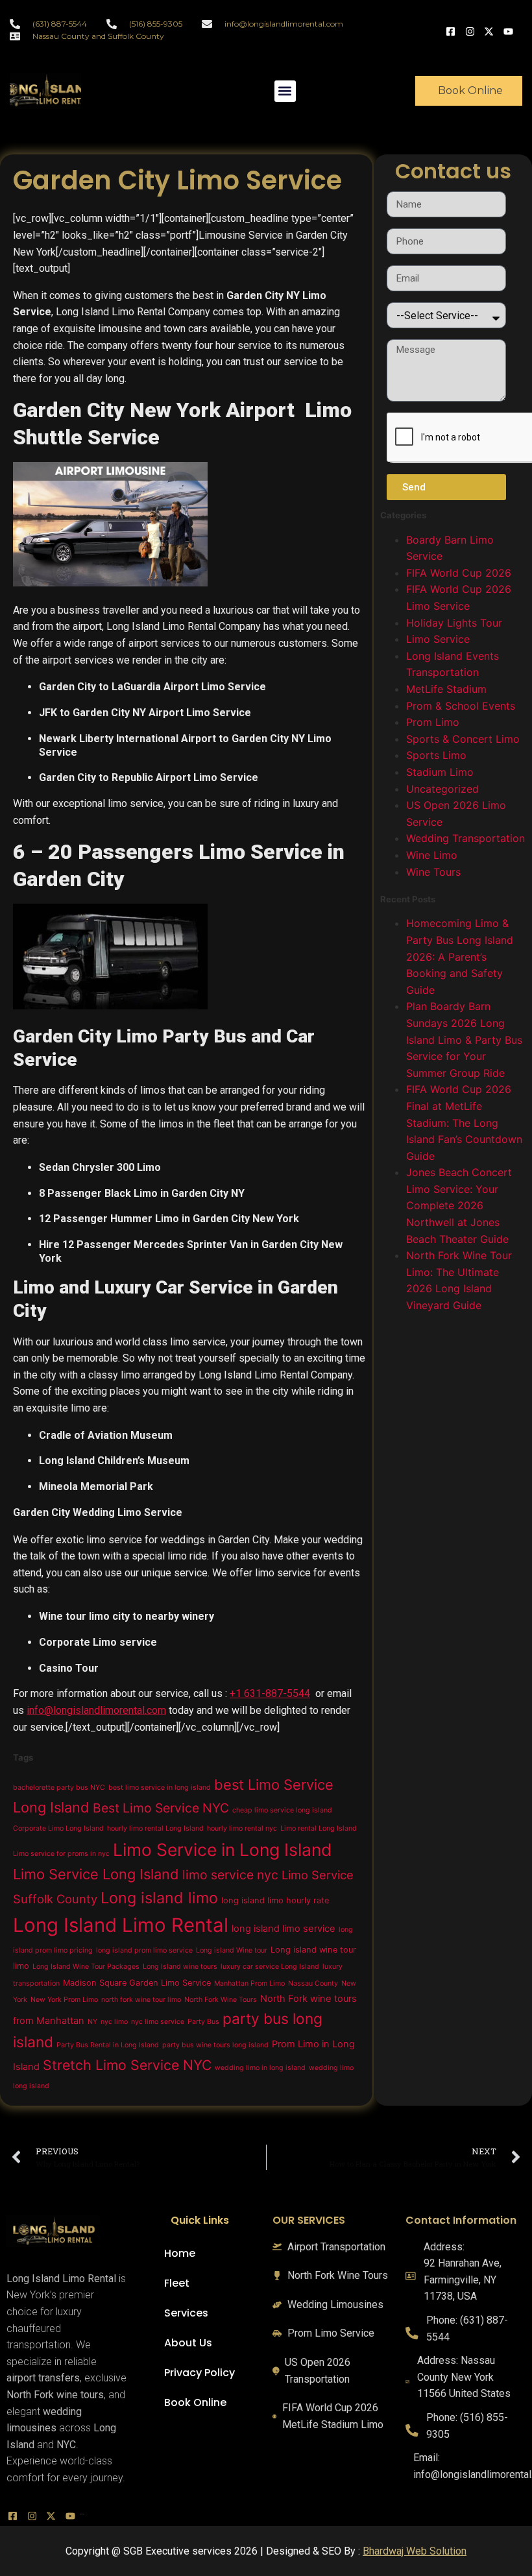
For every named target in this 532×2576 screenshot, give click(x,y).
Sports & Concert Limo (463, 739)
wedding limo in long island (260, 2068)
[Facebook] (452, 30)
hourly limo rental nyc (242, 1828)
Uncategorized (442, 789)
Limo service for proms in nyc (61, 1854)
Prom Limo (433, 722)
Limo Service (438, 639)
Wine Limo (432, 855)
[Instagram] (472, 30)
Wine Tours (433, 872)
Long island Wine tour (232, 1950)
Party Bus (203, 2022)
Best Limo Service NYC (161, 1808)
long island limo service (284, 1929)
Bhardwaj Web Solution (415, 2551)
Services (186, 2313)
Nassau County (313, 1983)
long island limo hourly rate (275, 1900)
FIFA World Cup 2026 (459, 573)
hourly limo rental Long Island (155, 1828)
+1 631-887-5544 (270, 1693)
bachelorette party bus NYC (59, 1788)
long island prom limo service (144, 1950)
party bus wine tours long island (215, 2045)
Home (180, 2253)
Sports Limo (436, 755)
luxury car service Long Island (270, 1967)
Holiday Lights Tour (454, 623)
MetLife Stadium (446, 689)
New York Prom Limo (64, 2000)
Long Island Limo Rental (121, 1925)
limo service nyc (230, 1875)
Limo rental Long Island (319, 1828)
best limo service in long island (160, 1788)
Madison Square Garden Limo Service (137, 1983)
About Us (188, 2343)
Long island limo (159, 1898)
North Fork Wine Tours (221, 2000)
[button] (285, 91)
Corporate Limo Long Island (58, 1828)
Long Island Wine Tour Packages (86, 1967)
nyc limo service (158, 2022)
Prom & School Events (461, 706)
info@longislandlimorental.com (96, 1710)
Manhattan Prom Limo (249, 1983)
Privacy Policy (199, 2373)
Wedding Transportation (465, 838)
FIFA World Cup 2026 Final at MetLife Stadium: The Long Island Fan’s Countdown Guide (464, 1122)
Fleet (177, 2283)
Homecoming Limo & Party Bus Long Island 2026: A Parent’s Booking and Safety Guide (460, 956)
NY (92, 2022)
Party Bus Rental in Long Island (108, 2045)
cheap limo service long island (282, 1810)
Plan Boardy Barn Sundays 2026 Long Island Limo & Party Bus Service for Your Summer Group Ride (464, 1039)
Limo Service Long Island (96, 1874)
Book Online (195, 2402)
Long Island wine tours (180, 1967)
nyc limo (114, 2022)
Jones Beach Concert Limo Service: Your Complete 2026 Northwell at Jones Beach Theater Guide (459, 1205)
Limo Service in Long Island (222, 1849)
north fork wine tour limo (141, 2000)
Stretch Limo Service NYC (127, 2065)
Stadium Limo (440, 772)
